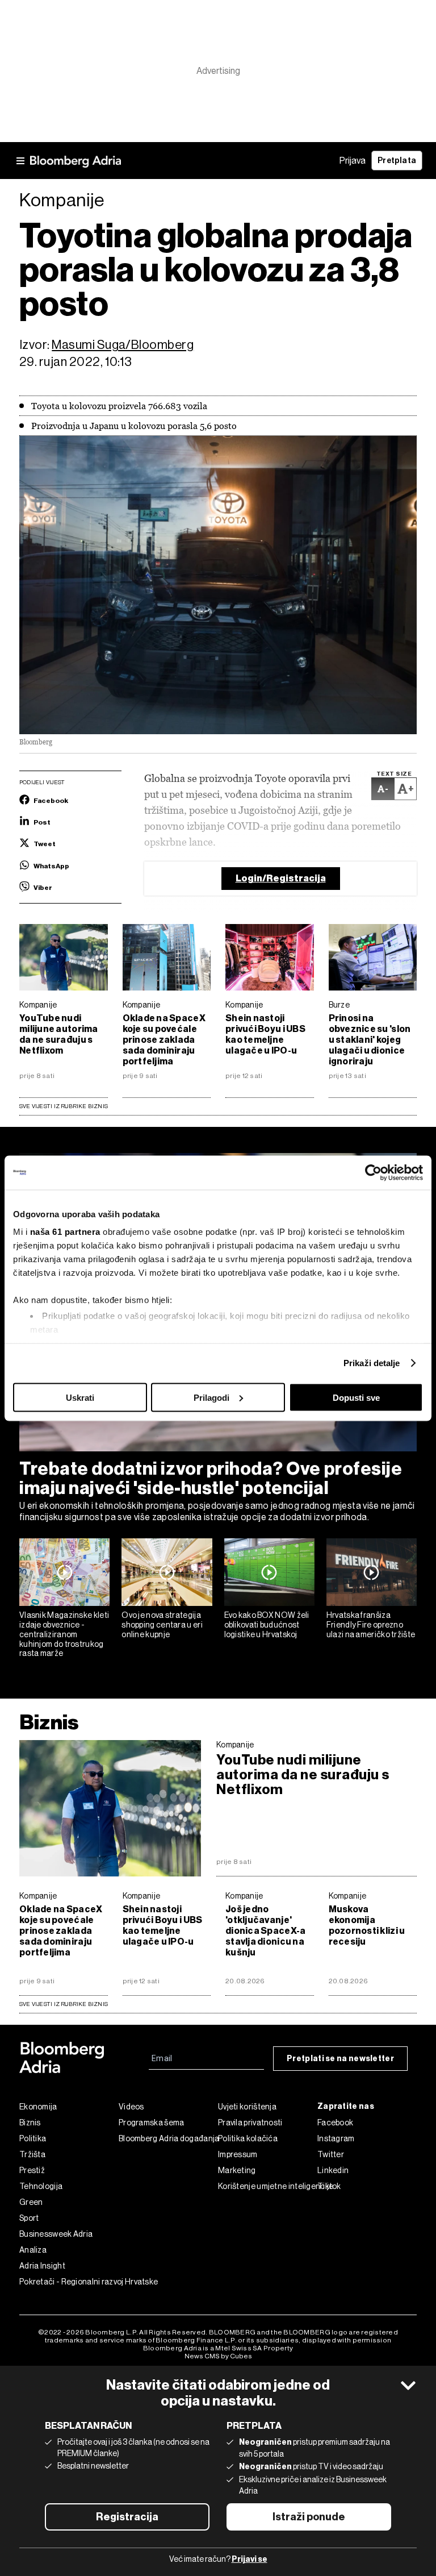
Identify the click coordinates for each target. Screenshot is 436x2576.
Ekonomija (38, 2107)
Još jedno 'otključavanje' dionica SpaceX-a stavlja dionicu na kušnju (265, 1931)
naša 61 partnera (65, 1232)
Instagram (336, 2138)
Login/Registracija (281, 878)
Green (31, 2202)
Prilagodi (211, 1397)
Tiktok (329, 2186)
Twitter (331, 2154)
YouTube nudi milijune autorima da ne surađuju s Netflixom (59, 1034)
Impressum (238, 2154)
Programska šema (152, 2123)
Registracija (127, 2517)
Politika (33, 2138)
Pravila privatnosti (250, 2123)
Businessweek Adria (56, 2234)
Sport (29, 2218)
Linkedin (333, 2170)
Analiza (33, 2250)
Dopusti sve (356, 1397)
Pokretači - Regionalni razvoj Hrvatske (69, 2282)
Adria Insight (42, 2266)
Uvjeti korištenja (247, 2107)
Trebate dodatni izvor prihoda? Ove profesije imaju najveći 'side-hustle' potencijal (211, 1478)
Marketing (237, 2170)
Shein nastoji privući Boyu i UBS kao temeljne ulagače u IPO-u (265, 1034)
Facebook (335, 2123)
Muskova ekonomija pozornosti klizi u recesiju (367, 1925)
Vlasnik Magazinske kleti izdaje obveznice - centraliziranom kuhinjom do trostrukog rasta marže (64, 1634)
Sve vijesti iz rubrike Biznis (64, 1106)
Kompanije (38, 1005)
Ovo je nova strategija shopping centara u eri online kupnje (162, 1625)
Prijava (353, 161)
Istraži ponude (309, 2517)
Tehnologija (41, 2186)
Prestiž (32, 2170)
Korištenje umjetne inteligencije (268, 2186)
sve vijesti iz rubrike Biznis (64, 2004)
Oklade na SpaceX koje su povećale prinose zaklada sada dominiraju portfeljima (164, 1040)
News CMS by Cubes (218, 2356)
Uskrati (80, 1397)
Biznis (49, 1722)
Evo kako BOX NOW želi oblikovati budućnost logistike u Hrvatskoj (267, 1625)
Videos (131, 2107)
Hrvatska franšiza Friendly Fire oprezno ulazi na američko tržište (371, 1625)
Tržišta (32, 2154)
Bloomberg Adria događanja (168, 2138)
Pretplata (397, 161)
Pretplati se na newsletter (340, 2059)
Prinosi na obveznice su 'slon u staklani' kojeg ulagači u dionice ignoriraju (370, 1040)
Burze (339, 1005)
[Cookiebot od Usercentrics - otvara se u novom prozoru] (373, 1172)
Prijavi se (250, 2559)
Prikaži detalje (372, 1363)
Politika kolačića (248, 2138)
